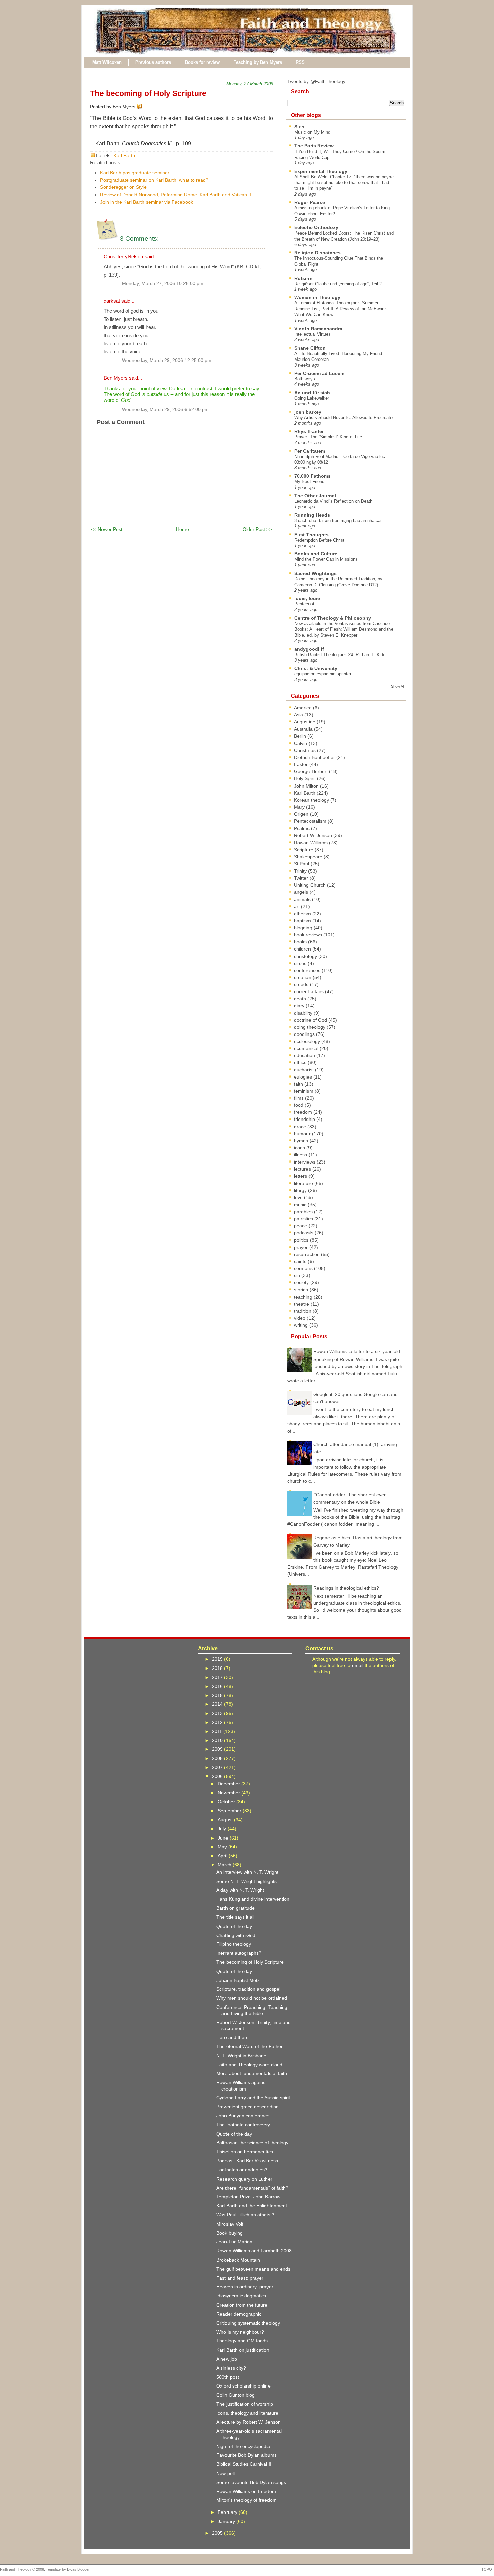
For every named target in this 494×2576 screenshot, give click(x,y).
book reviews (309, 935)
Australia (304, 729)
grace (301, 1127)
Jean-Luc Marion (234, 2242)
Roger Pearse (310, 202)
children (303, 949)
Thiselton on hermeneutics (245, 2152)
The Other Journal (315, 496)
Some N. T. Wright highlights (246, 1881)
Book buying (230, 2233)
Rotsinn (303, 278)
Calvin (301, 743)
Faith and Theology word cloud (249, 2065)
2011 (218, 1731)
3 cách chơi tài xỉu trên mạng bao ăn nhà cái (338, 521)
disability (304, 1013)
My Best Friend (309, 482)
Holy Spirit (305, 778)
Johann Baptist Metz (238, 1980)
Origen (302, 814)
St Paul (302, 864)
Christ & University (316, 668)
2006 (218, 1776)
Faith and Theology (16, 2569)
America (303, 708)
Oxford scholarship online (243, 2386)
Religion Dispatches (318, 253)
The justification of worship (245, 2404)
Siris (299, 127)
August (226, 1820)
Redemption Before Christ (319, 540)
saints (301, 1261)
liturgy (301, 1190)
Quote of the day (234, 1926)
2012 (218, 1722)
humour (303, 1134)
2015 (218, 1695)
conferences (308, 970)
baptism (303, 921)
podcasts (304, 1233)
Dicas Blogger (78, 2569)
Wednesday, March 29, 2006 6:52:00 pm (165, 409)
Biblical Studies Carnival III (244, 2464)
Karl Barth (124, 155)
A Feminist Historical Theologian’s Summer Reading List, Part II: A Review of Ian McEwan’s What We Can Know (341, 309)
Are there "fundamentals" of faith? (252, 2188)
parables (304, 1212)
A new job (227, 2359)
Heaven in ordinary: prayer (245, 2287)
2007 (218, 1767)
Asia (299, 715)
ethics (301, 1062)
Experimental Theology (321, 171)
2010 (218, 1740)
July (223, 1829)
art (298, 906)
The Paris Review (314, 146)
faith (299, 1084)
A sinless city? (231, 2368)
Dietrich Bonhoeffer (315, 757)
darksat (112, 301)
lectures (303, 1169)
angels (302, 892)
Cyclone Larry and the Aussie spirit (253, 2098)
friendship (305, 1119)
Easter (302, 764)
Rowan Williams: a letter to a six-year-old (357, 1351)
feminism (304, 1091)
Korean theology (312, 800)
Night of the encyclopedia (243, 2446)
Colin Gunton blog (236, 2395)
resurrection (307, 1254)
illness (301, 1155)
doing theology (310, 1027)
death (301, 999)
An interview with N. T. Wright (247, 1872)
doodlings (305, 1034)
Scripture (304, 850)
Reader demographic (239, 2314)
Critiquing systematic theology (248, 2323)
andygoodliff (309, 649)
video (300, 1318)
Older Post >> (257, 529)
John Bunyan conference (243, 2116)
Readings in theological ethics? (346, 1588)
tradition (303, 1311)
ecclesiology (308, 1041)
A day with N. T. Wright (240, 1890)
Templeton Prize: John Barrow (248, 2197)
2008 (218, 1758)
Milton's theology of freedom (246, 2500)
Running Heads (312, 515)
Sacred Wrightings (316, 573)
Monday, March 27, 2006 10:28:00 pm (163, 283)
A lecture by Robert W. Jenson (249, 2422)
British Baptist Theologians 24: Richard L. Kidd (340, 655)
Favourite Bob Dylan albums (246, 2455)
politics (302, 1240)
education (305, 1055)
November (230, 1793)
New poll (225, 2473)
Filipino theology (234, 1944)
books (301, 942)
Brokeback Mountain (238, 2260)
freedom (304, 1112)
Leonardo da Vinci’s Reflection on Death (333, 501)
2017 (218, 1677)
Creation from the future (242, 2305)
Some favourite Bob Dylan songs (251, 2482)
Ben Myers (116, 378)
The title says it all (235, 1917)
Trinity (301, 871)
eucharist (304, 1070)
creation (303, 977)
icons (300, 1148)
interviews (305, 1162)
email (358, 1665)
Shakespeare (309, 857)
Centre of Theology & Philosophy (333, 618)
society (302, 1282)
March (225, 1865)
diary (300, 1006)
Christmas (305, 750)
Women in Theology (317, 297)
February (228, 2512)
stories (302, 1290)
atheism (303, 914)
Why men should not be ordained (252, 1998)
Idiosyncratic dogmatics (241, 2296)
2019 (218, 1659)
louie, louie (307, 598)
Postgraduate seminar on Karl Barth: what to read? (154, 180)
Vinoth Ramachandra (318, 329)
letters (301, 1176)
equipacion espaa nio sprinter (323, 674)
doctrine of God (311, 1020)
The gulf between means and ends (253, 2269)
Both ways (305, 379)
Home (182, 529)
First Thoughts (312, 535)
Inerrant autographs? (239, 1953)
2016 (218, 1686)
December (230, 1784)
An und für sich (312, 393)
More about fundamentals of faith (252, 2073)
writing (302, 1325)
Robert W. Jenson (314, 835)
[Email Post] (143, 107)
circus (301, 963)
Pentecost (304, 604)
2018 (218, 1668)
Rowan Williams (312, 843)
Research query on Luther (244, 2179)
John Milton (307, 786)
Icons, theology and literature (247, 2413)
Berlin (301, 736)
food (299, 1105)
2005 (218, 2533)
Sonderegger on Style (123, 187)
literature (304, 1183)
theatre (302, 1304)
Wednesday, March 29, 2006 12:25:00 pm (167, 360)
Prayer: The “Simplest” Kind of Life (328, 437)
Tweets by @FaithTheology (316, 81)
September (230, 1811)
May (223, 1847)
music (301, 1205)
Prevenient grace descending (248, 2107)
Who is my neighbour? (240, 2332)
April (223, 1856)
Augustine (305, 722)
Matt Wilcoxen (107, 62)
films (300, 1098)
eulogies (304, 1077)
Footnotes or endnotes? (242, 2170)
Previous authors (153, 62)
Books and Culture (316, 554)
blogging (304, 928)
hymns (302, 1141)
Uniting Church (311, 885)
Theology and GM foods (242, 2341)
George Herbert (312, 771)
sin (298, 1275)
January (227, 2521)
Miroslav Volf (230, 2224)
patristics (304, 1219)
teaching (304, 1297)
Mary (300, 807)
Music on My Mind (312, 132)
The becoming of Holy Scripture (148, 93)
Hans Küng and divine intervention (253, 1899)
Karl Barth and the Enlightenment (252, 2206)
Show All (398, 686)
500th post (228, 2377)
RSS (300, 62)
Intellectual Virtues (313, 334)
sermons (304, 1268)
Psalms (302, 828)
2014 (218, 1704)
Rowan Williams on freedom (246, 2491)
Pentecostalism (311, 821)
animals (303, 899)
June (224, 1838)
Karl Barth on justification (243, 2350)
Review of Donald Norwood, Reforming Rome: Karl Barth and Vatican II (176, 195)
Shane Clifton (310, 348)
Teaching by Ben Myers (258, 62)
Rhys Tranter (309, 431)
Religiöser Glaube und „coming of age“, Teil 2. (339, 284)
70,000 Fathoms (313, 476)
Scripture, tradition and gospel (248, 1989)
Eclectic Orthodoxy (316, 227)
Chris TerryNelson (123, 257)
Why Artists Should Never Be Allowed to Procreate (343, 417)
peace (301, 1226)
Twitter (302, 878)
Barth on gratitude (236, 1908)
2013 (218, 1713)
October (227, 1802)
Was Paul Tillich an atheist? (245, 2215)
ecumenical (307, 1048)
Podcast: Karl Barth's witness (247, 2161)
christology (306, 956)
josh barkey (308, 412)
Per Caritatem (310, 451)
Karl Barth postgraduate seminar (135, 173)
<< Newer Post (107, 529)
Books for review (202, 62)
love (299, 1197)
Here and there (233, 2037)
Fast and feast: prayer (240, 2278)
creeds (302, 984)
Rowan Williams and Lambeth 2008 (254, 2251)
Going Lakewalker (312, 398)
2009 (218, 1749)
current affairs (310, 991)
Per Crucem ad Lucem (319, 373)
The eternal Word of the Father (250, 2046)
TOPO (487, 2569)
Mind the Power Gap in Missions (326, 559)
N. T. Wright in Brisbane (241, 2056)
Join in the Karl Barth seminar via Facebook (147, 202)
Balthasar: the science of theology (252, 2143)
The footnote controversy (243, 2125)
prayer (302, 1247)
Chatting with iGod (236, 1935)
